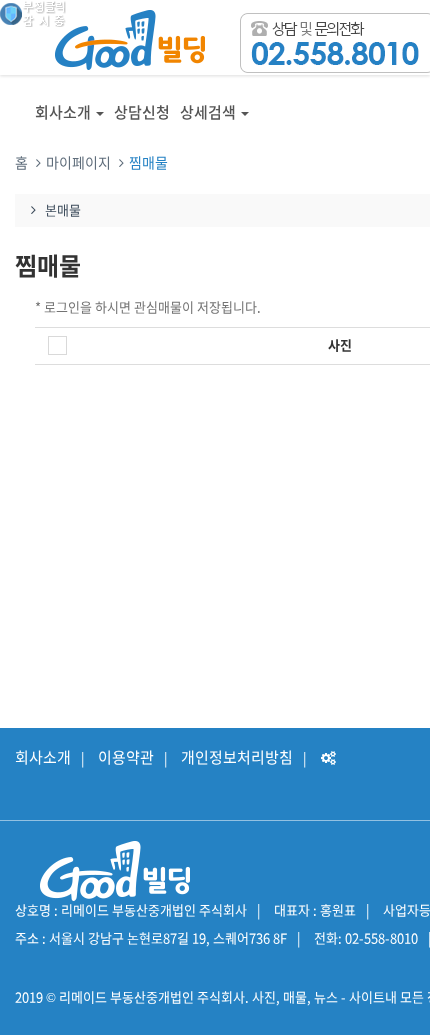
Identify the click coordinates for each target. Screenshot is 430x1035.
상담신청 (142, 112)
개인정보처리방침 (237, 757)
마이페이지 (78, 162)
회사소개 (63, 112)
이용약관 (126, 757)
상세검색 (208, 112)
